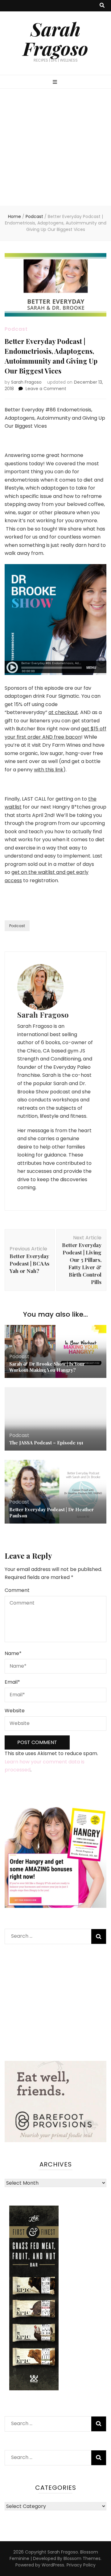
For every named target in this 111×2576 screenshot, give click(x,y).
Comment (17, 1590)
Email (12, 1682)
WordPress (53, 2565)
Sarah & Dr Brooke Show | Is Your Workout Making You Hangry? (47, 1367)
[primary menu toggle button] (56, 82)
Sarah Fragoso (55, 38)
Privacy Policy (81, 2565)
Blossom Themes (82, 2558)
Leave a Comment (46, 389)
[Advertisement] (55, 147)
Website (15, 1711)
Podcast (16, 329)
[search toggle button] (102, 6)
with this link (49, 770)
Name (13, 1653)
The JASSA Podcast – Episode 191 (46, 1443)
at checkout (63, 712)
